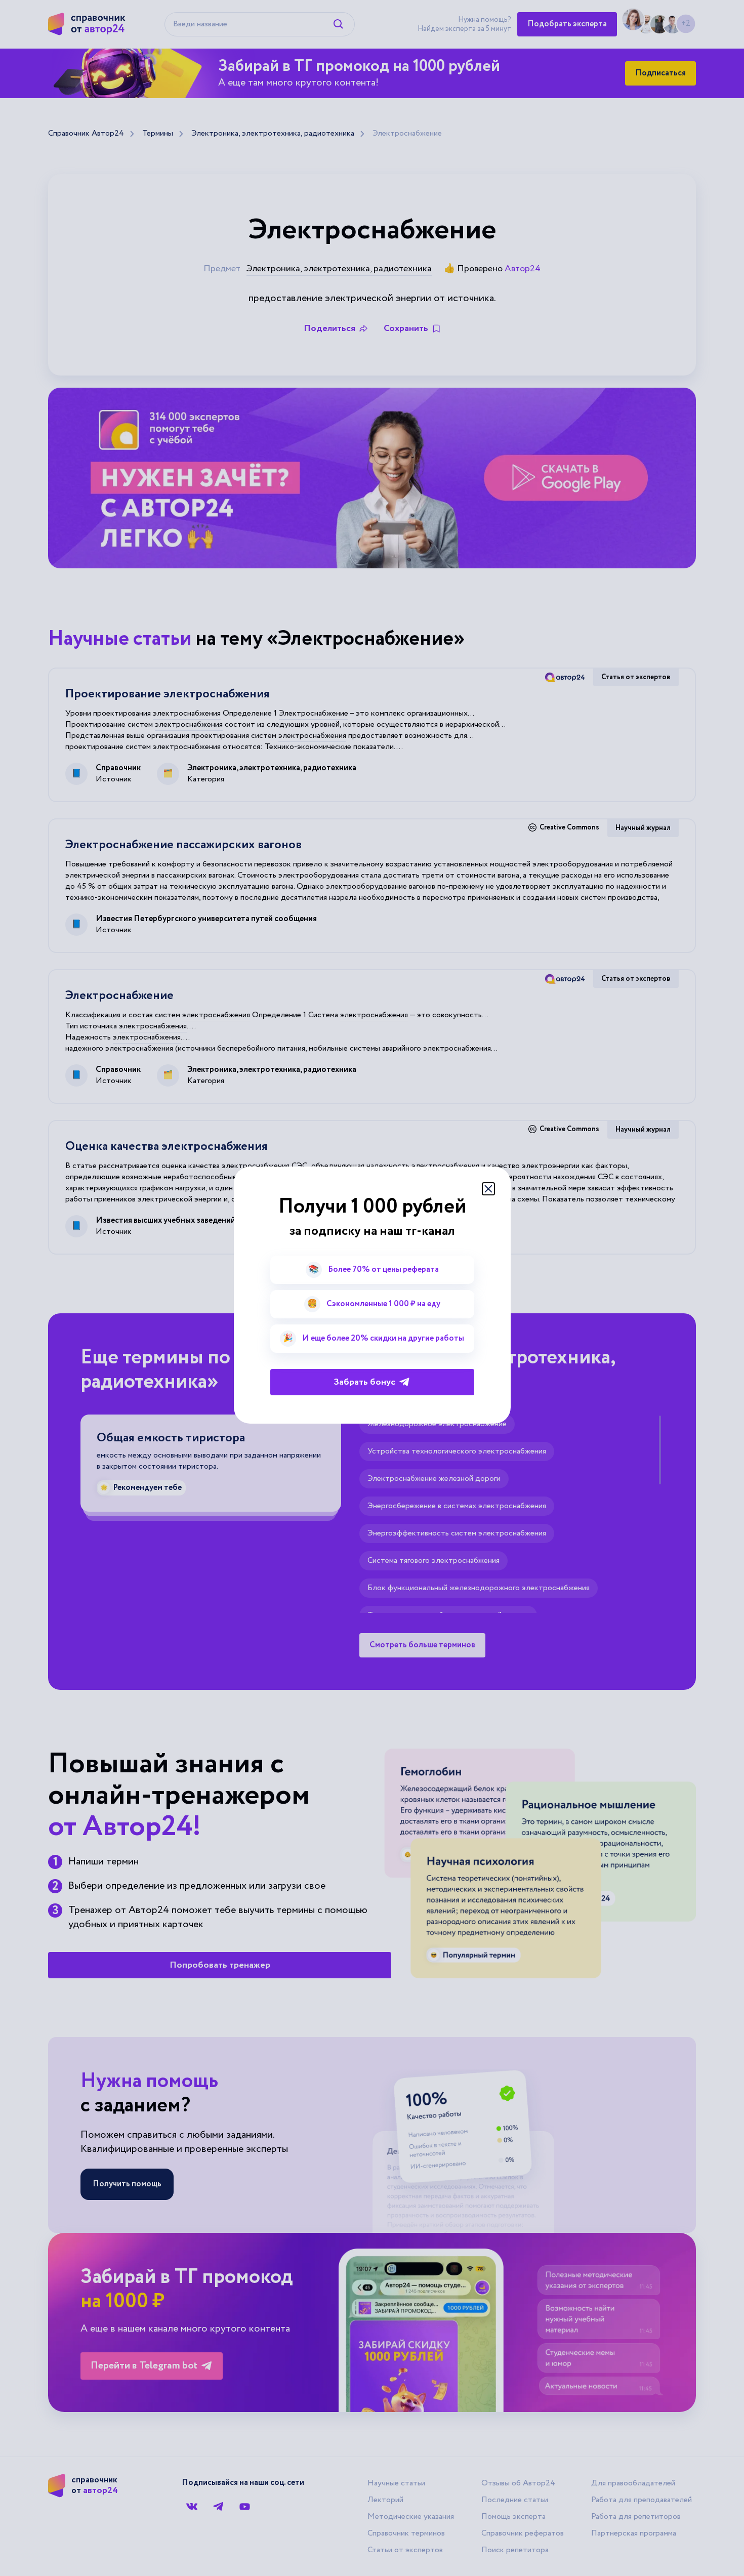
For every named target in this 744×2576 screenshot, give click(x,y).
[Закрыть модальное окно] (488, 1189)
